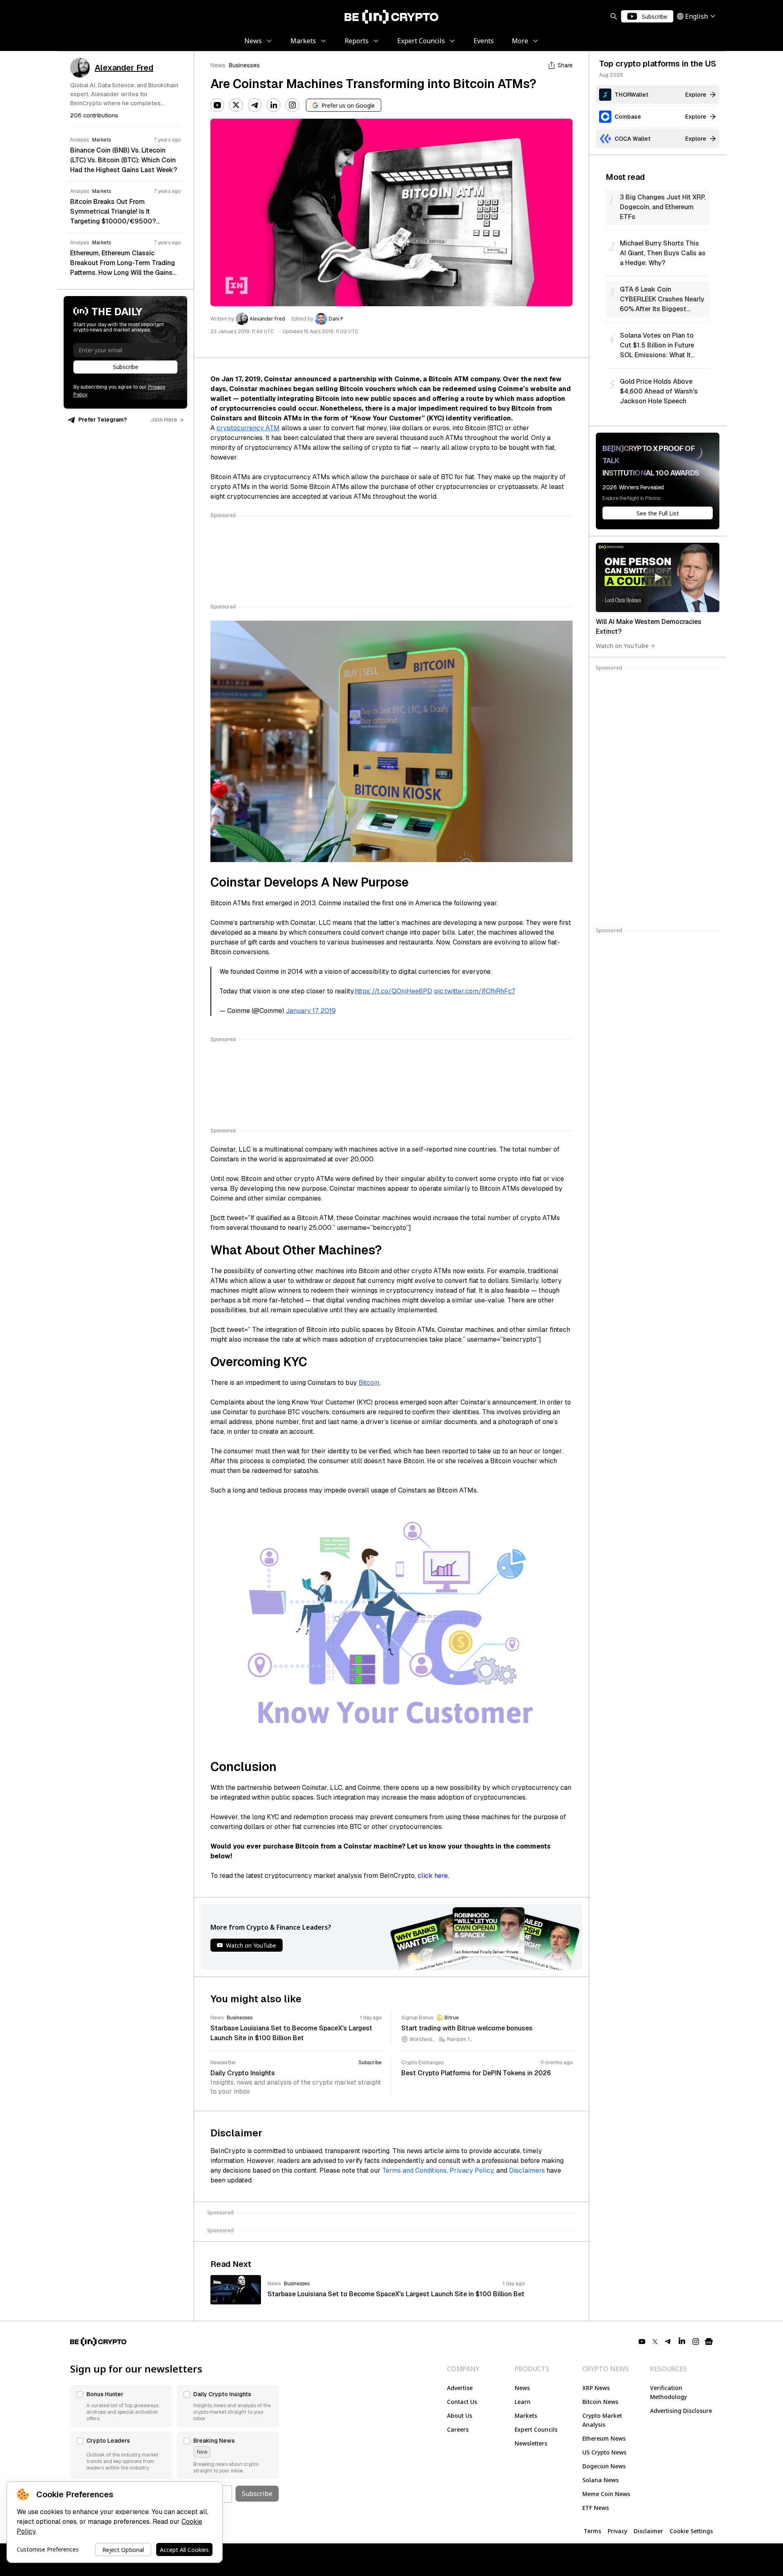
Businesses (244, 65)
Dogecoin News (604, 2466)
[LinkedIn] (274, 105)
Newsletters (531, 2443)
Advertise (460, 2388)
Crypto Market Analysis (602, 2420)
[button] (121, 2406)
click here (433, 1876)
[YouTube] (217, 105)
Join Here (164, 420)
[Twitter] (236, 105)
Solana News (601, 2480)
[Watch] (658, 577)
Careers (458, 2429)
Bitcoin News (600, 2402)
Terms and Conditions (414, 2170)
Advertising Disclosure (681, 2411)
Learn (523, 2402)
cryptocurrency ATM (248, 428)
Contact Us (462, 2402)
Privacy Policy (471, 2170)
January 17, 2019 (311, 1011)
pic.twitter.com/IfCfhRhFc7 (474, 991)
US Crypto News (604, 2452)
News (218, 65)
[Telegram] (255, 105)
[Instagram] (292, 105)
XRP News (596, 2388)
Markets (526, 2416)
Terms (592, 2531)
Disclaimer (648, 2531)
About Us (460, 2416)
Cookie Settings (691, 2531)
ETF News (596, 2508)
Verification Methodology (668, 2392)
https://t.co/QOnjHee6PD (394, 991)
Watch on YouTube (622, 646)
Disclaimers (527, 2170)
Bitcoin (369, 1383)
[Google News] (709, 2342)
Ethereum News (604, 2438)
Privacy (617, 2531)
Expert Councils (536, 2429)
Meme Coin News (606, 2494)
